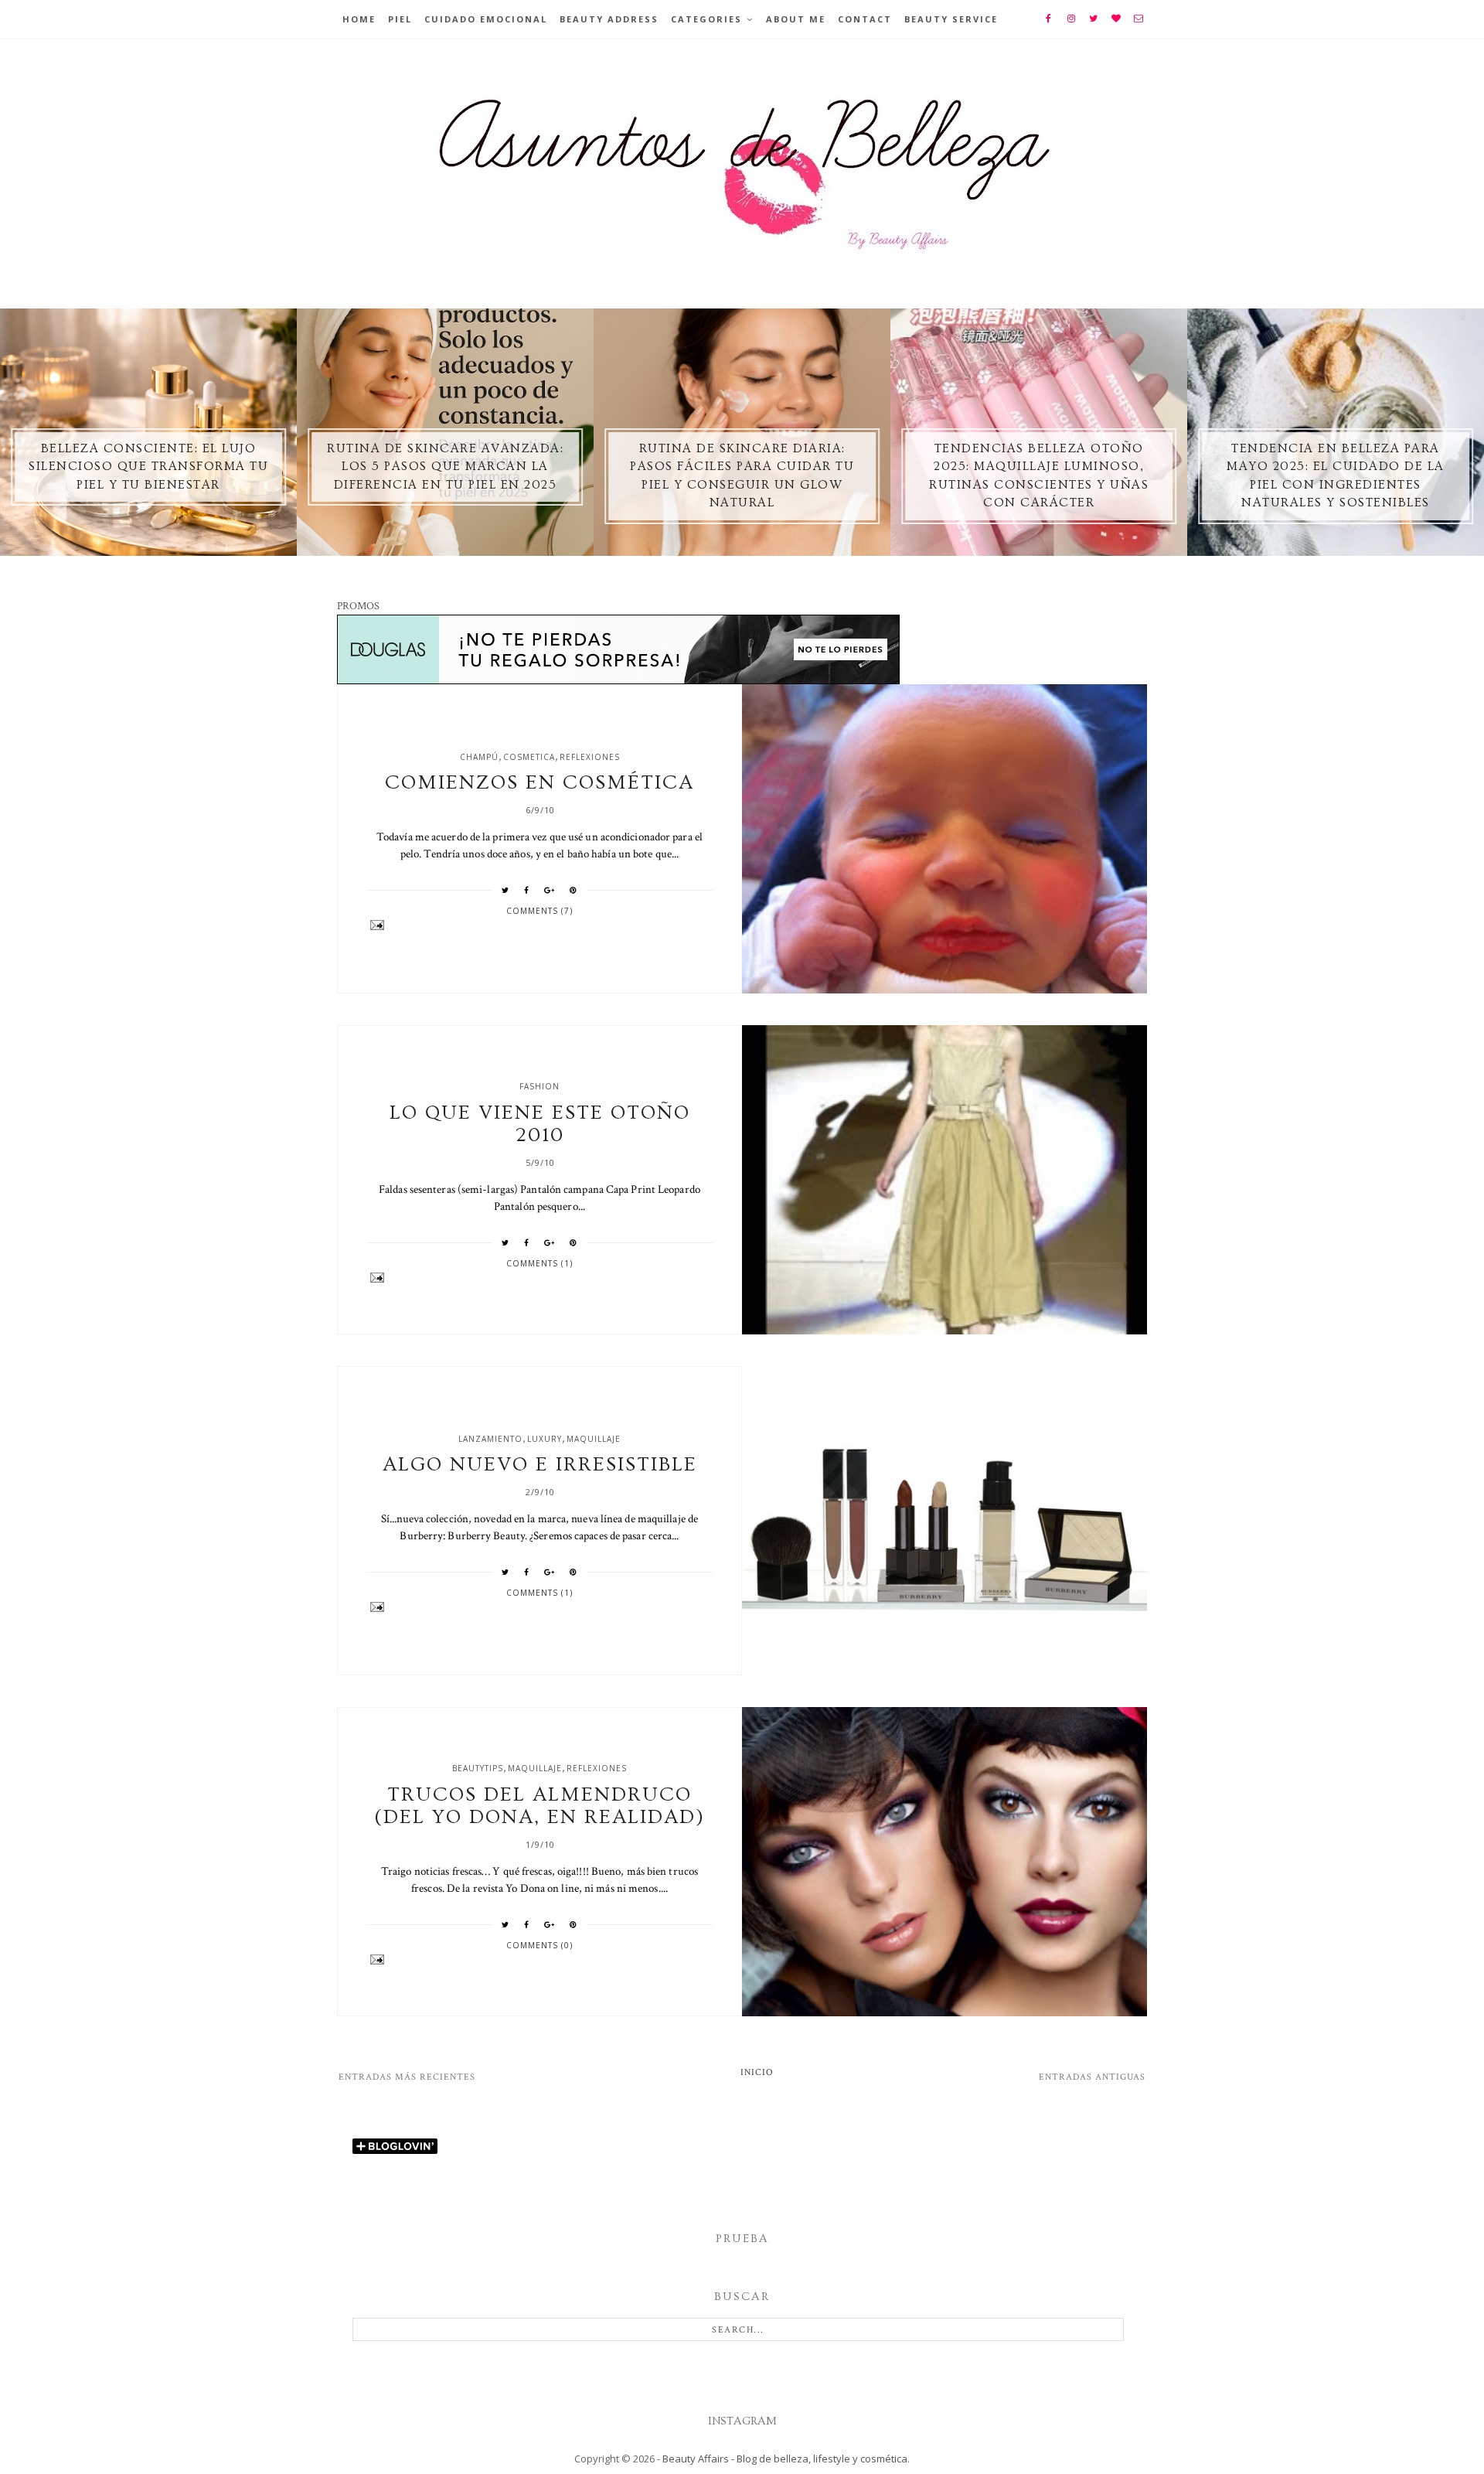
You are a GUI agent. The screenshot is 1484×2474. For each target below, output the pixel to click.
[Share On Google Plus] (550, 890)
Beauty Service (951, 19)
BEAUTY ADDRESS (609, 19)
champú (479, 757)
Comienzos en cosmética (539, 783)
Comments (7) (539, 911)
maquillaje (594, 1439)
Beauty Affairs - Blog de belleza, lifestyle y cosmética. (786, 2459)
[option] (148, 432)
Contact (865, 19)
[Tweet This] (505, 890)
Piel (400, 19)
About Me (796, 19)
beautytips (478, 1768)
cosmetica (529, 757)
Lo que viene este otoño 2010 (540, 1124)
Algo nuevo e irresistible (540, 1465)
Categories (706, 19)
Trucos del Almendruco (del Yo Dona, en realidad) (539, 1806)
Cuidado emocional (486, 19)
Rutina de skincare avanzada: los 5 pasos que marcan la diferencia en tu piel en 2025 (445, 467)
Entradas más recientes (407, 2077)
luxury (545, 1439)
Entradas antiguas (1092, 2077)
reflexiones (590, 757)
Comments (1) (539, 1263)
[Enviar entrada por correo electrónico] (540, 925)
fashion (539, 1086)
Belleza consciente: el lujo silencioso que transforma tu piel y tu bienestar (148, 467)
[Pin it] (574, 890)
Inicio (757, 2072)
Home (359, 19)
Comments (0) (539, 1945)
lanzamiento (490, 1439)
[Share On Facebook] (527, 890)
